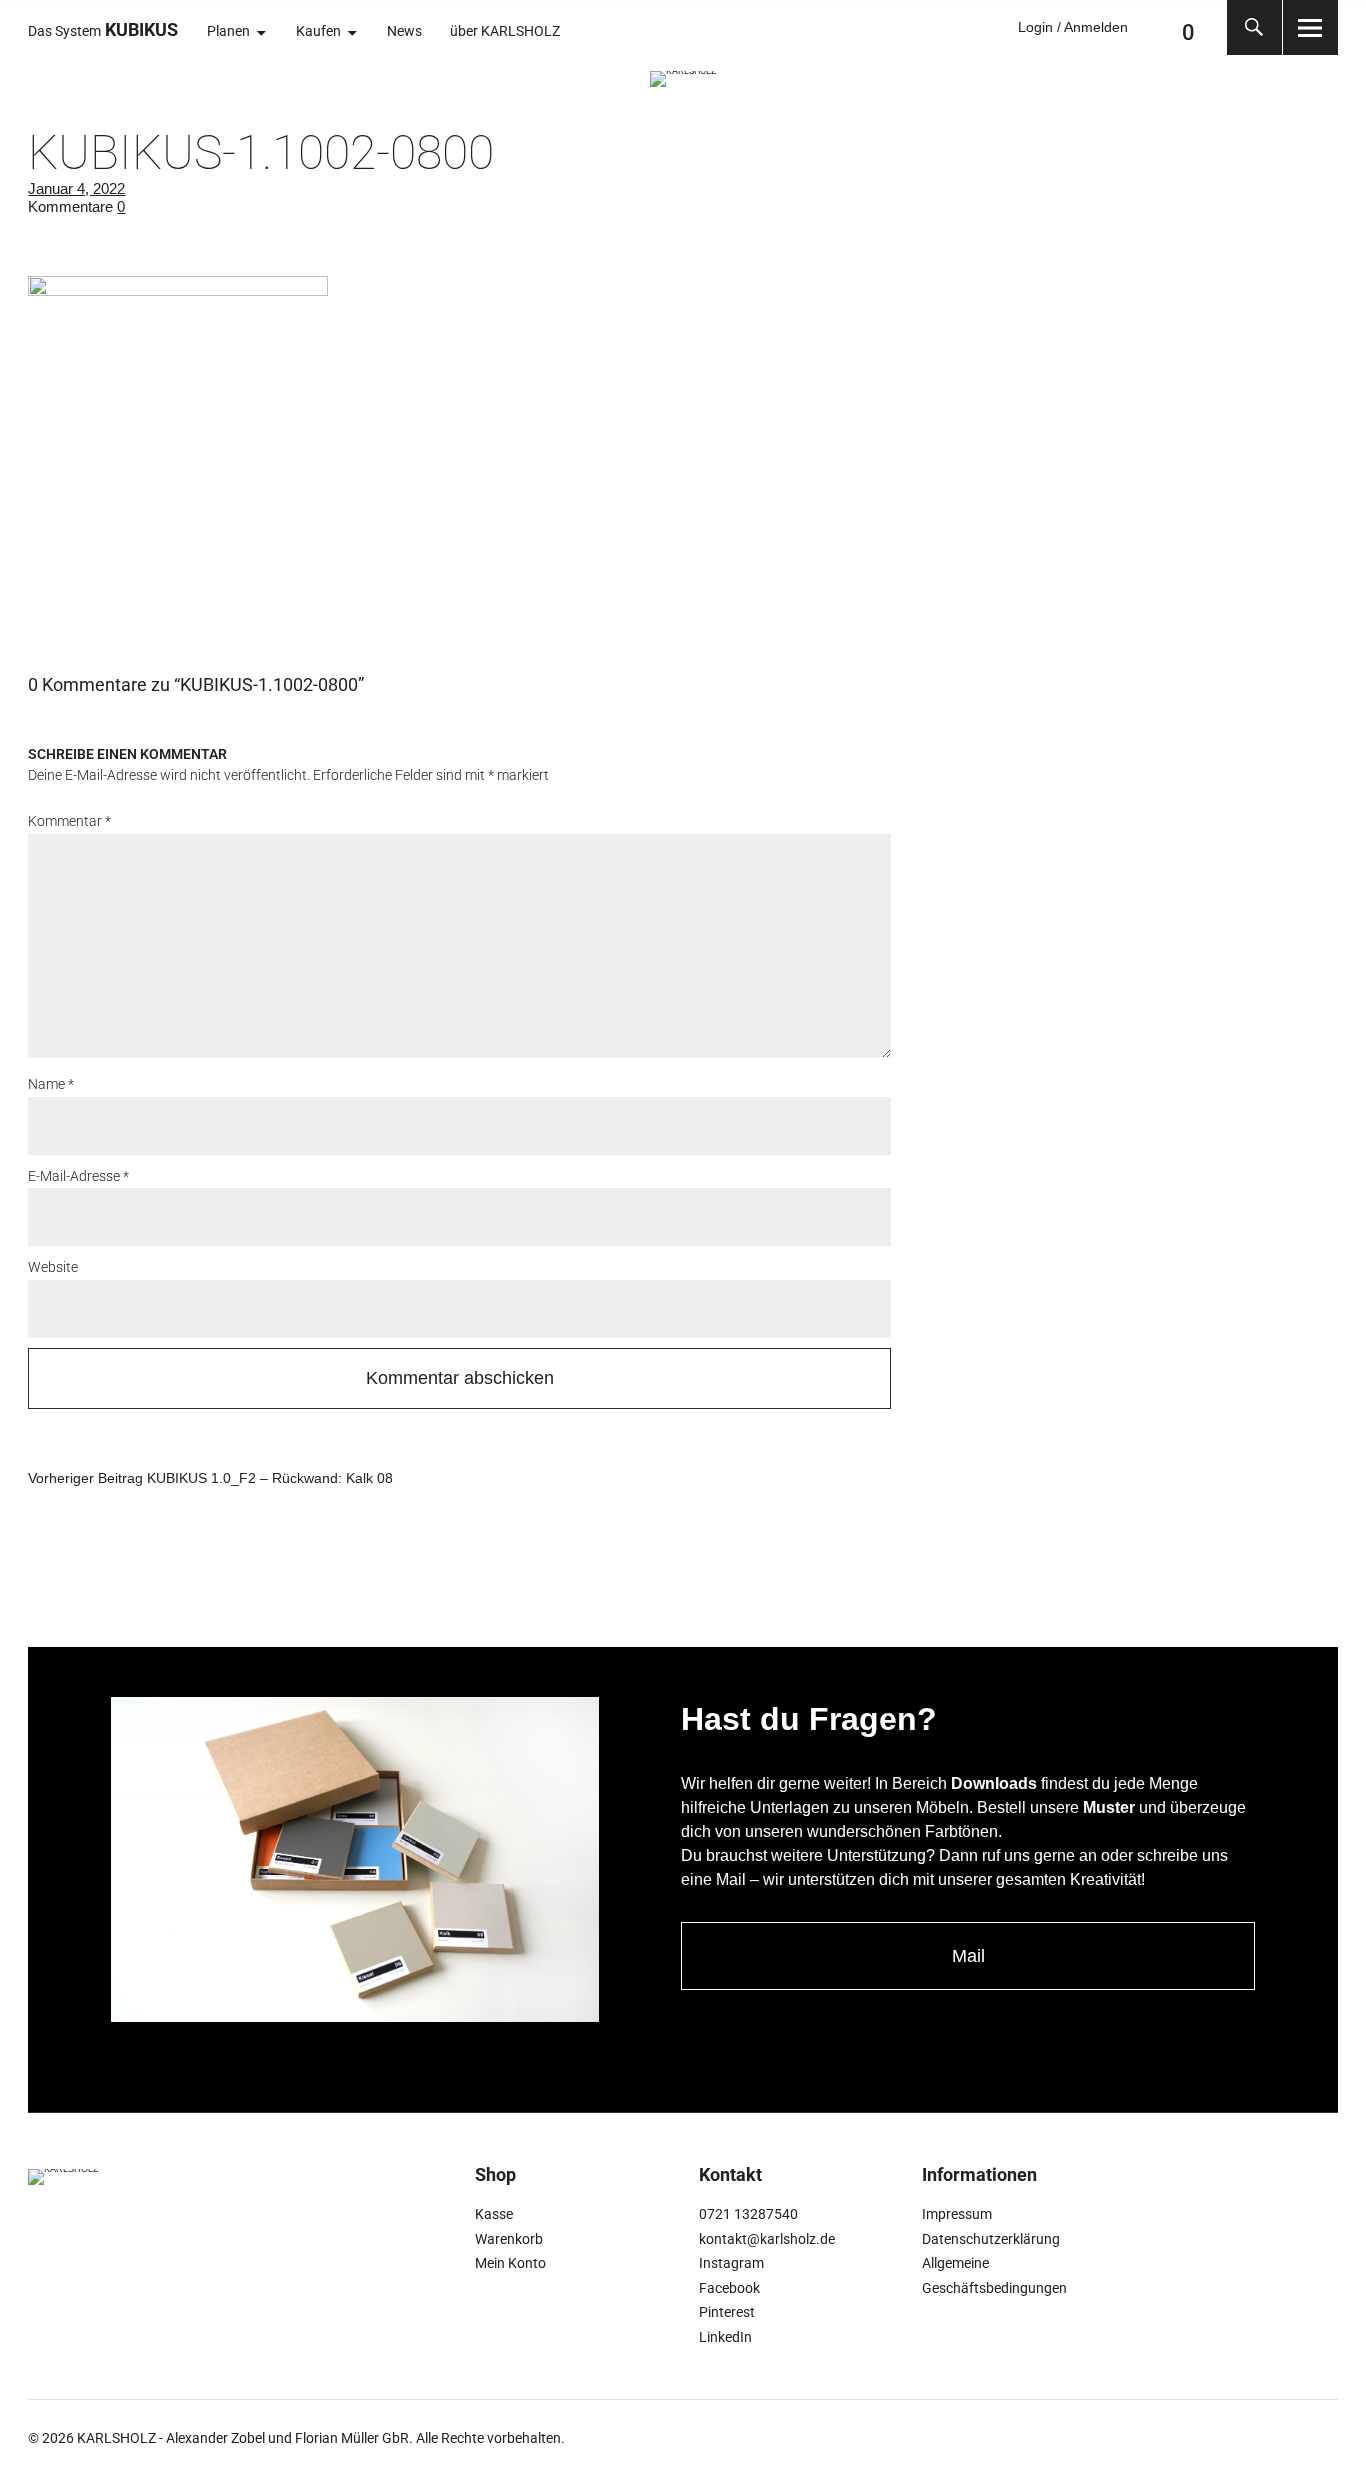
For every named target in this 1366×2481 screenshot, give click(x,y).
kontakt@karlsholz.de (767, 2239)
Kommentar (69, 821)
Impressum (957, 2214)
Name (51, 1084)
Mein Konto (510, 2263)
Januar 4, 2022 (76, 188)
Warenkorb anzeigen (1153, 27)
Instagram (731, 2263)
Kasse (494, 2214)
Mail (968, 1956)
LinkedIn (725, 2337)
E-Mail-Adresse (78, 1176)
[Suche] (1254, 27)
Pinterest (727, 2312)
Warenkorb (509, 2239)
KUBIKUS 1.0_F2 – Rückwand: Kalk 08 (210, 1477)
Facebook (729, 2288)
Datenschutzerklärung (991, 2239)
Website (53, 1267)
